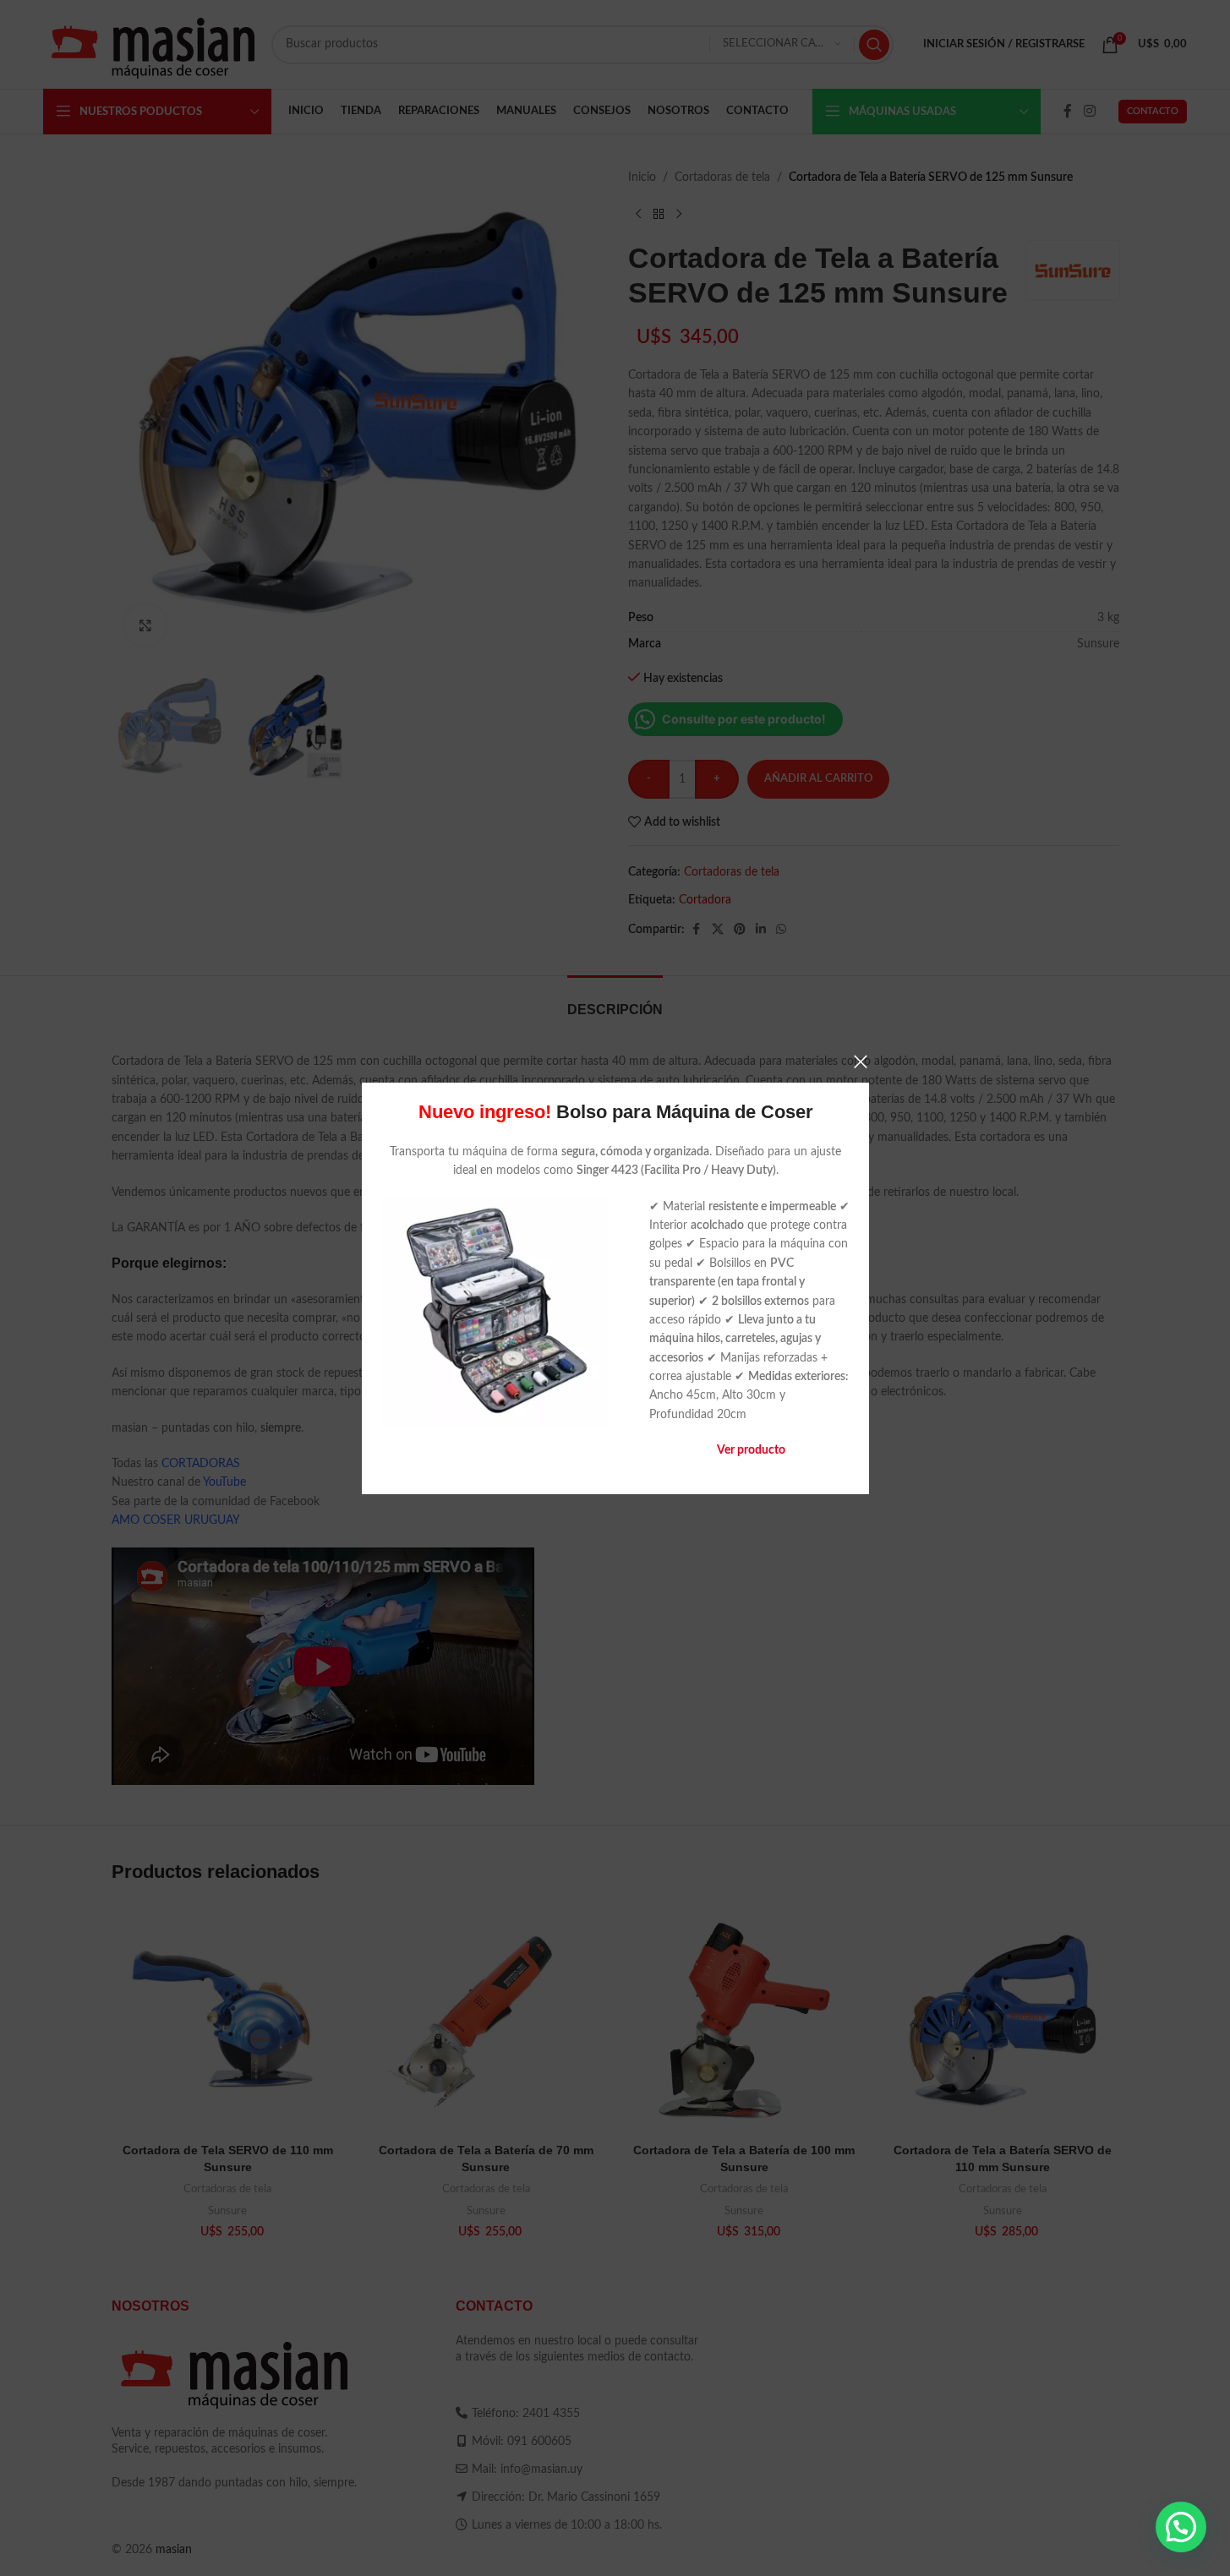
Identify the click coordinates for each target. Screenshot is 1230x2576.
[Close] (861, 1062)
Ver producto (750, 1450)
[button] (1181, 2527)
